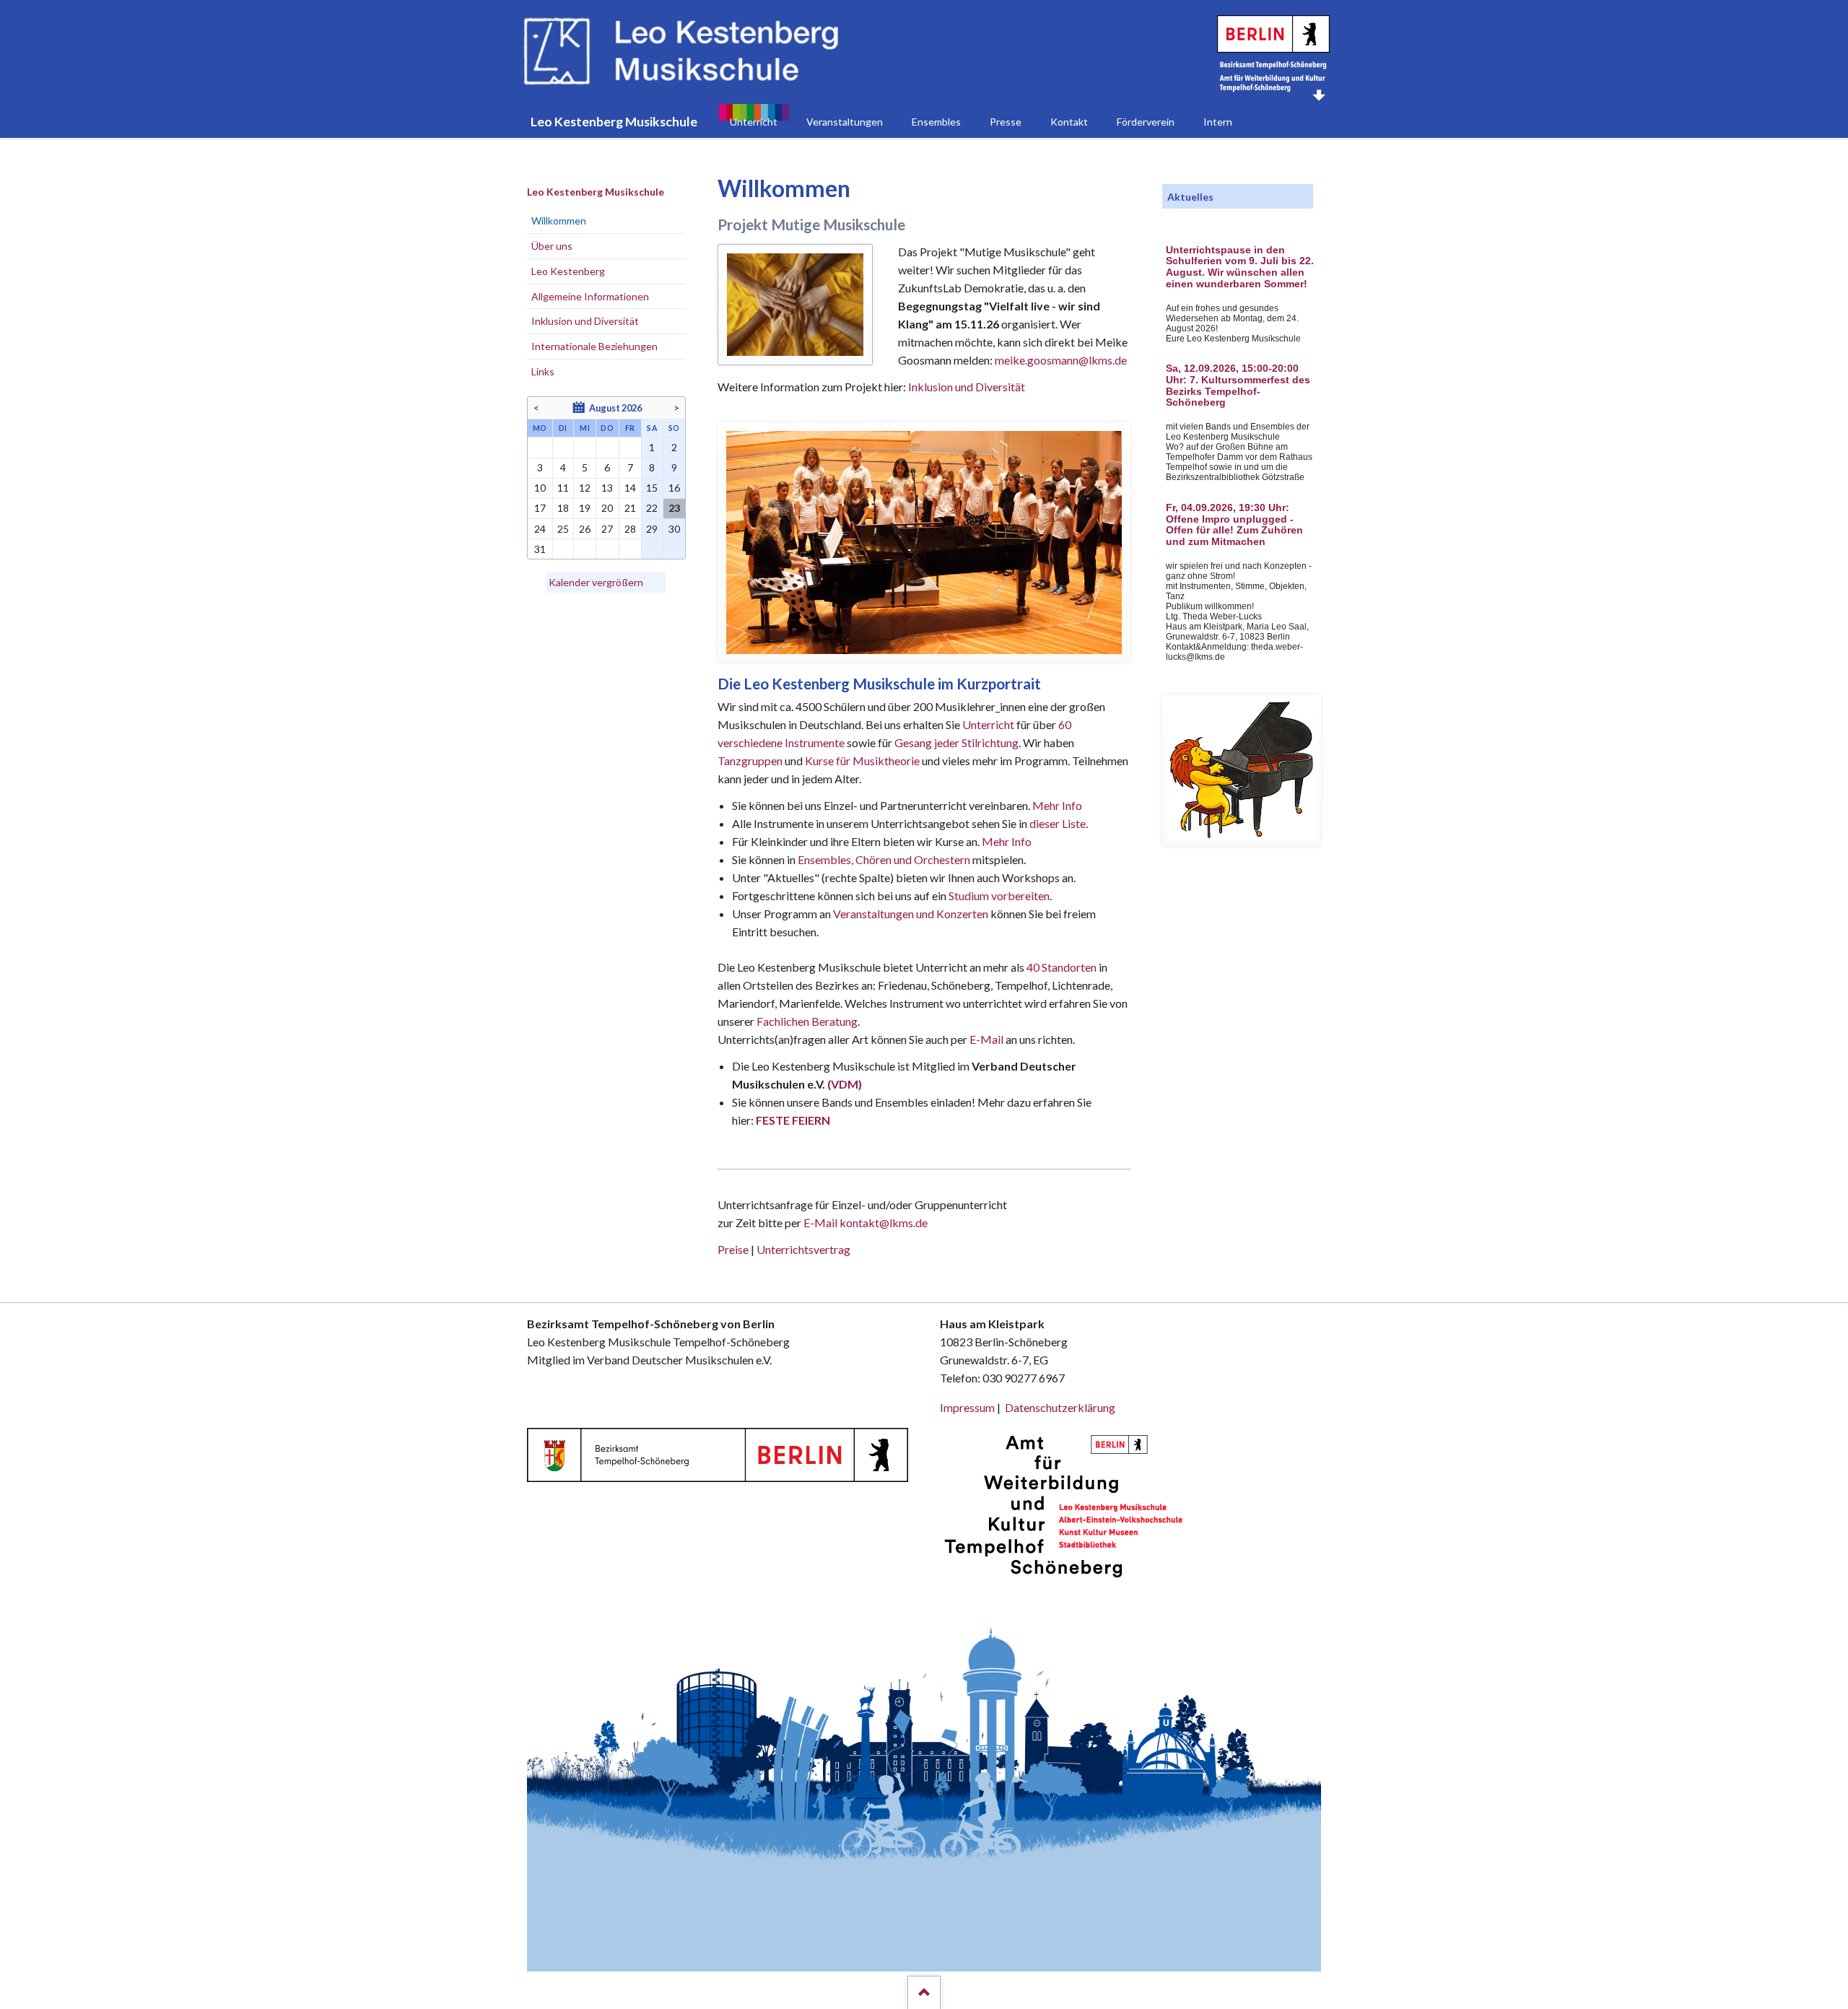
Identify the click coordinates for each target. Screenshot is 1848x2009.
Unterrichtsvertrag (803, 1249)
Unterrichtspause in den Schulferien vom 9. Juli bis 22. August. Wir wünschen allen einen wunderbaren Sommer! (1240, 267)
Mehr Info (1057, 805)
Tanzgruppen (751, 761)
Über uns (552, 246)
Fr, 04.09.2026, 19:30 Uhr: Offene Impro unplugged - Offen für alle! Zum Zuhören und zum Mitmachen (1234, 525)
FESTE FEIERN (793, 1120)
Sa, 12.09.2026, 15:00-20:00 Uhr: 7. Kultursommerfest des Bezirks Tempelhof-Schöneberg (1238, 385)
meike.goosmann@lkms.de (1061, 360)
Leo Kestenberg (568, 271)
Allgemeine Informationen (590, 296)
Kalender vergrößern (596, 582)
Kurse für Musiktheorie (862, 761)
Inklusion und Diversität (967, 387)
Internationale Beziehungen (594, 346)
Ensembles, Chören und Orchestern (884, 859)
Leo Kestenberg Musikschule (596, 192)
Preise (733, 1249)
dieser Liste (1058, 823)
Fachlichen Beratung (806, 1021)
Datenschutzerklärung (1060, 1407)
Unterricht (988, 724)
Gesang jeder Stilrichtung (956, 742)
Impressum (967, 1407)
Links (543, 371)
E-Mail (986, 1039)
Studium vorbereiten (999, 895)
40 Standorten (1062, 967)
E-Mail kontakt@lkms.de (864, 1223)
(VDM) (845, 1084)
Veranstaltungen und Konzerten (911, 914)
